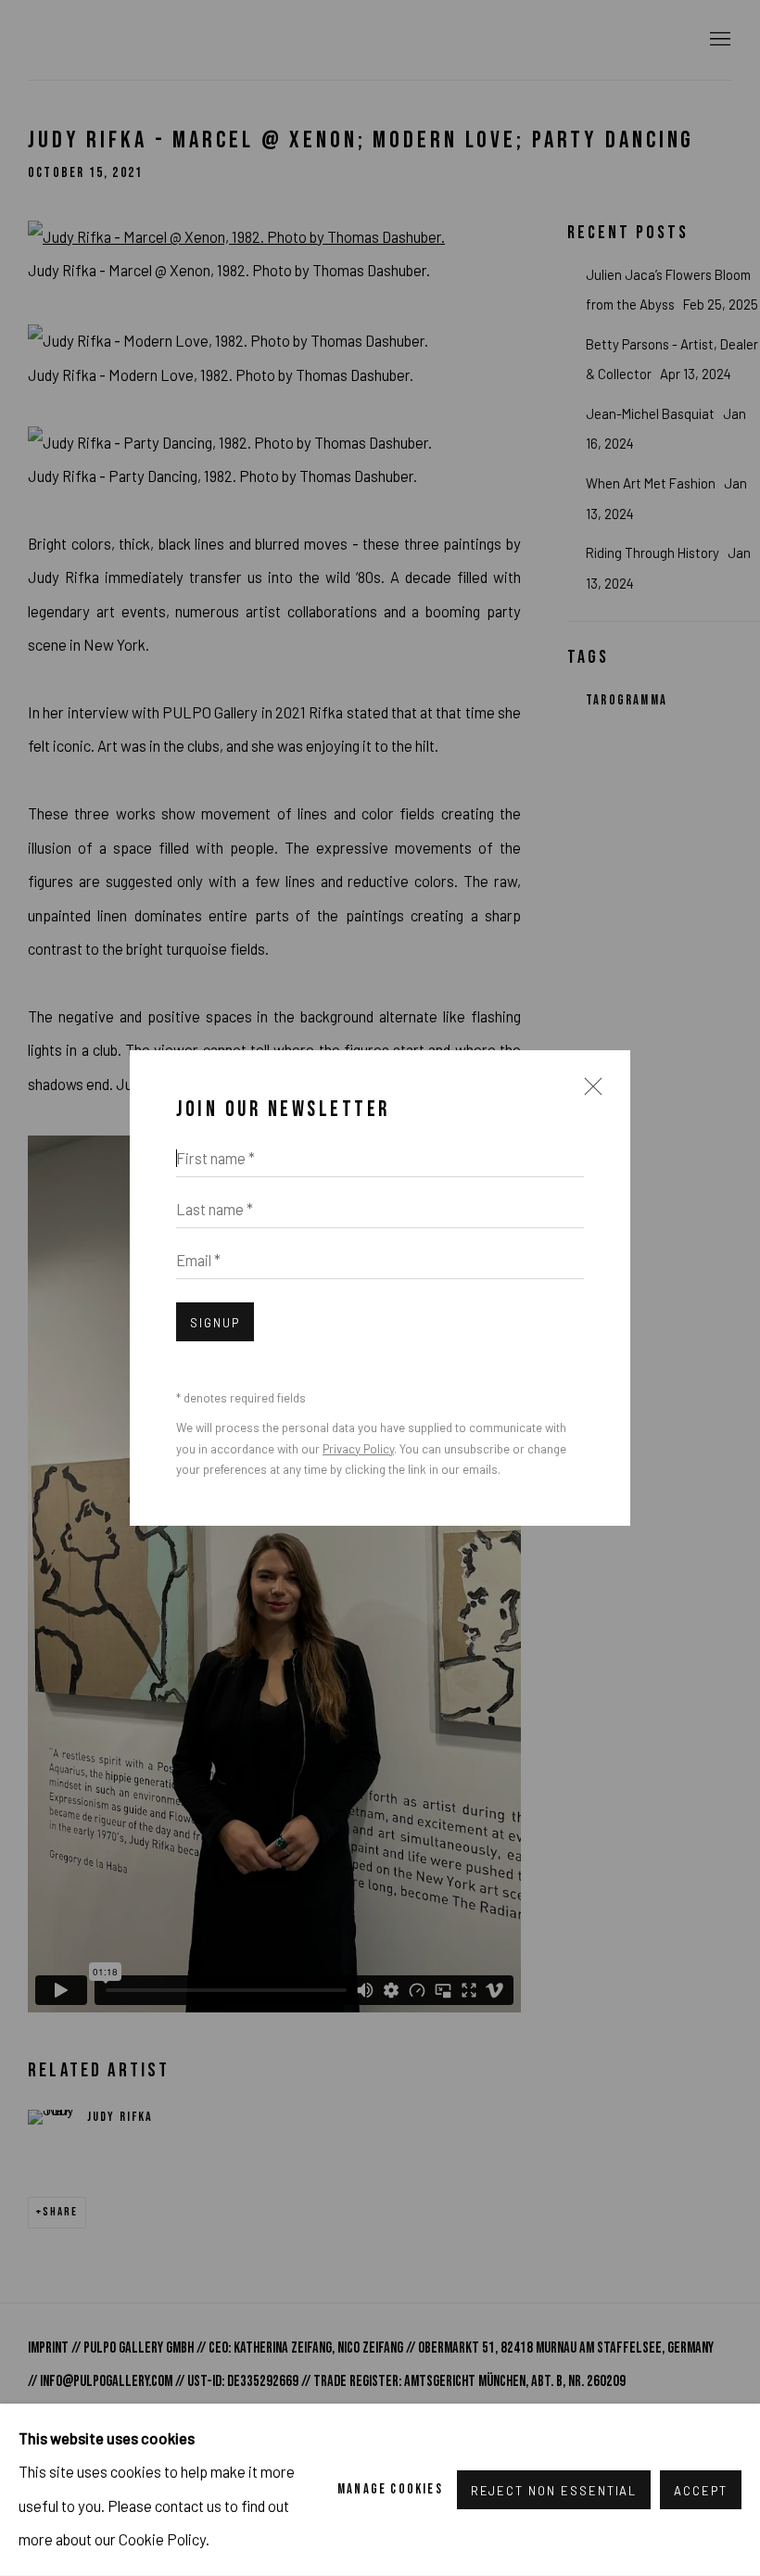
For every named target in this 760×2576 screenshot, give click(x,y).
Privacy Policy (358, 1449)
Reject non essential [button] (554, 2491)
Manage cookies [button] (390, 2489)
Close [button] (589, 1095)
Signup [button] (215, 1323)
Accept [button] (701, 2491)
